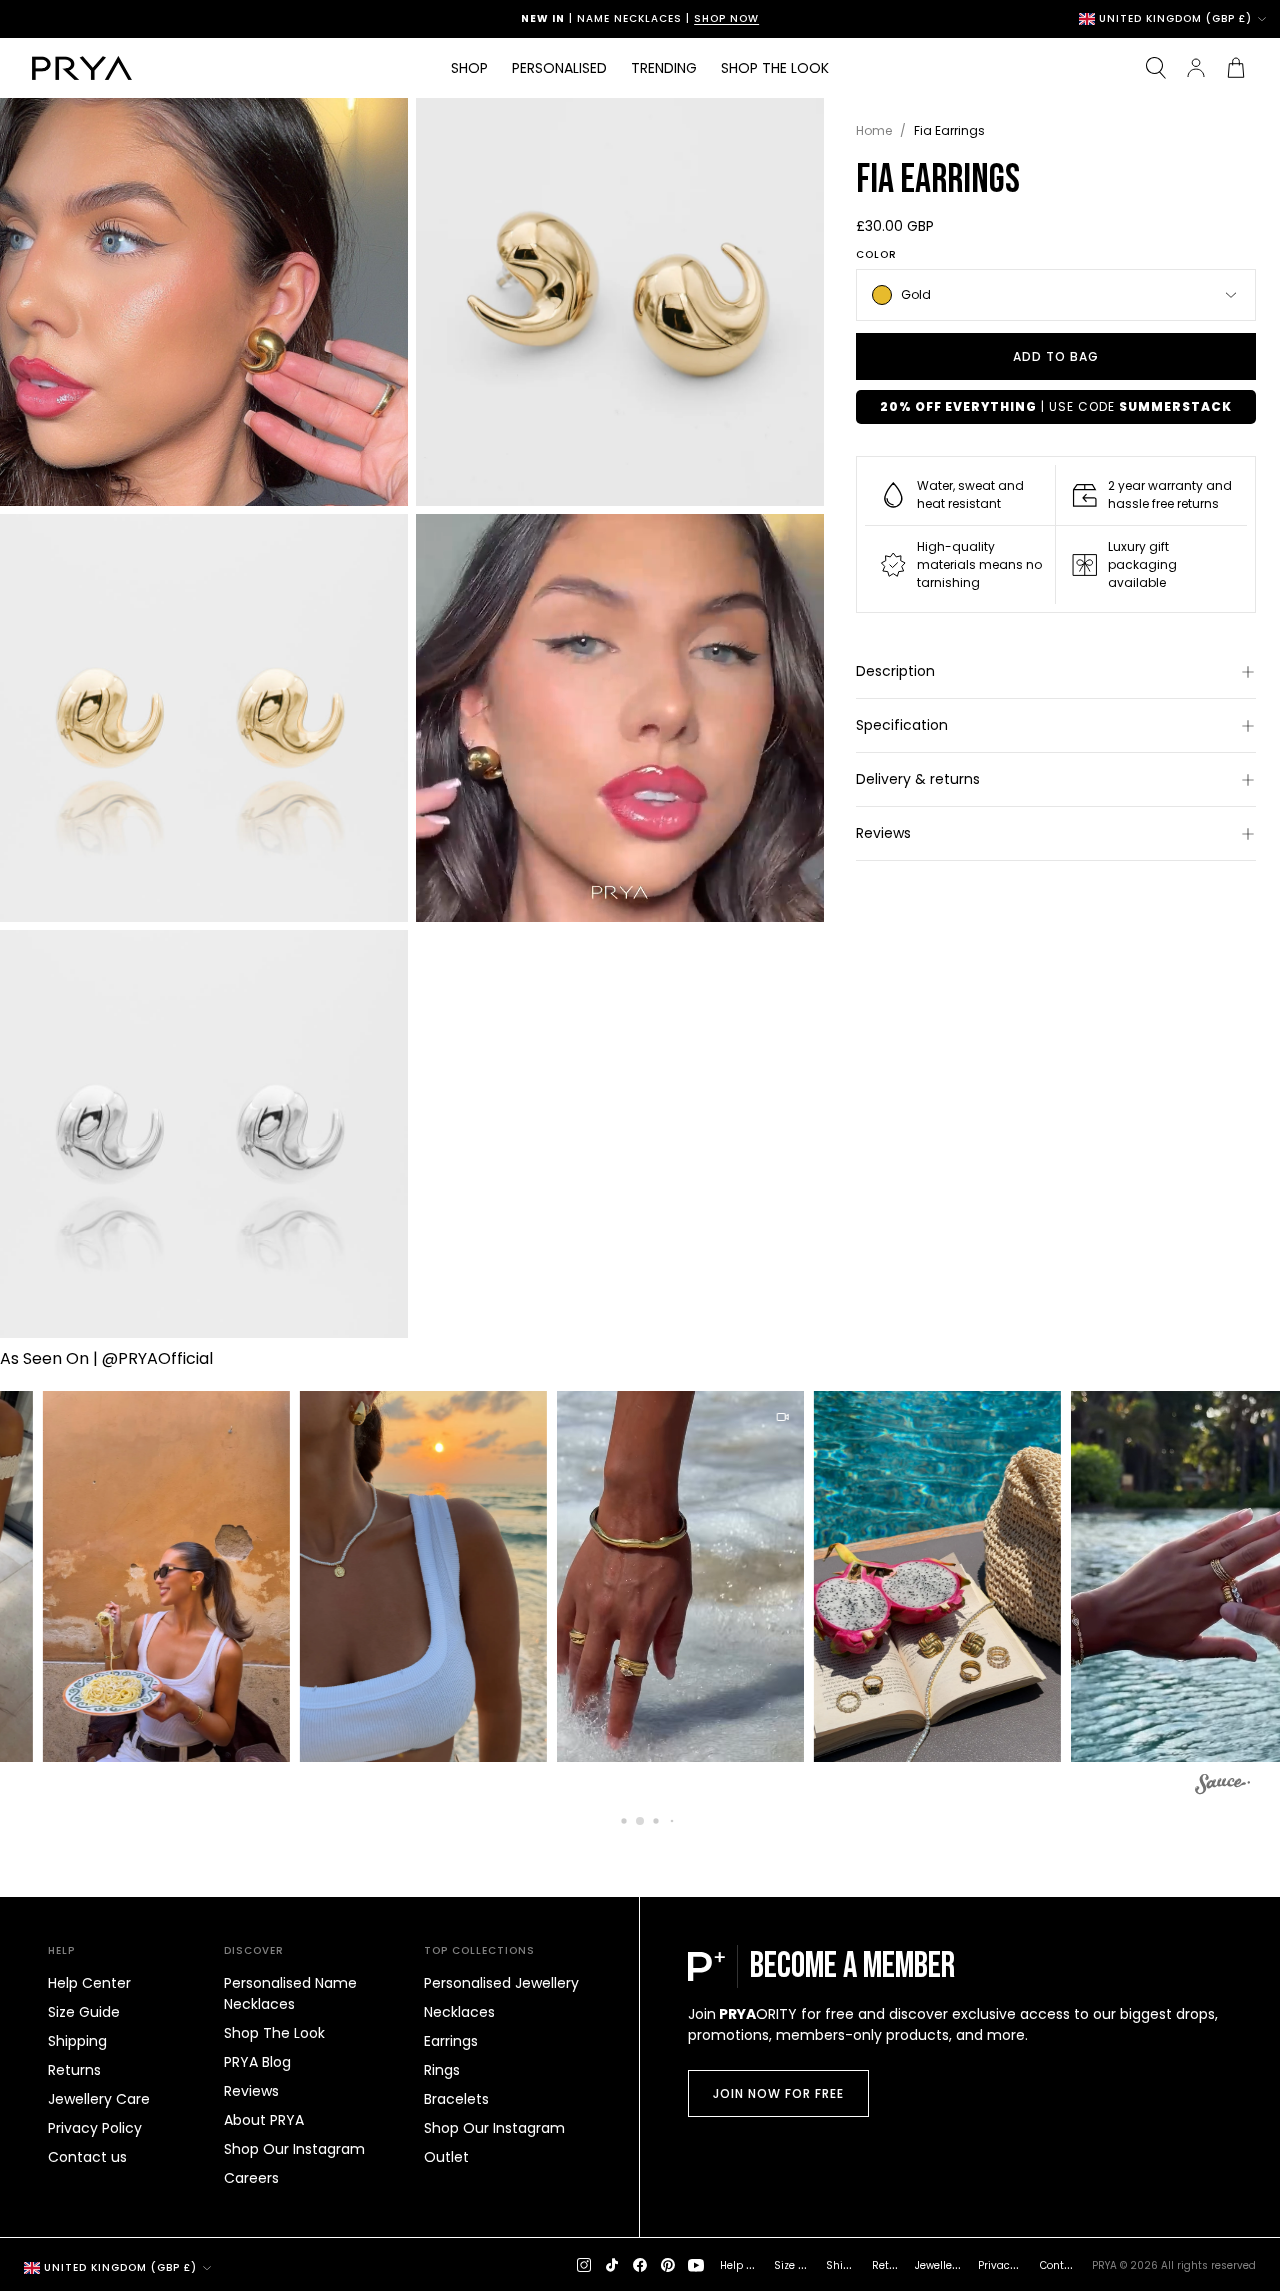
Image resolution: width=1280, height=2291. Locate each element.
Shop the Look (775, 68)
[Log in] (1196, 68)
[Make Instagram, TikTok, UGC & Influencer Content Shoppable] (1222, 1787)
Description (895, 671)
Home (874, 130)
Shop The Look (274, 2033)
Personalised (559, 68)
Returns (74, 2070)
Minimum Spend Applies (716, 18)
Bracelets (456, 2099)
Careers (251, 2178)
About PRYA (264, 2120)
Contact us (87, 2157)
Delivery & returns (918, 779)
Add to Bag (1056, 356)
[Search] (1156, 68)
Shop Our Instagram (294, 2149)
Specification (902, 725)
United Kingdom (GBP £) (1175, 19)
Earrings (451, 2041)
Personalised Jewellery (501, 1983)
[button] (135, 1576)
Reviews (883, 833)
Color (876, 255)
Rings (442, 2070)
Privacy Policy (95, 2128)
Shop (469, 68)
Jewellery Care (99, 2099)
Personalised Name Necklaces (290, 1993)
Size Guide (84, 2012)
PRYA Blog (257, 2062)
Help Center (89, 1983)
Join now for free (778, 2093)
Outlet (446, 2157)
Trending (664, 68)
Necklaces (459, 2012)
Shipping (77, 2041)
